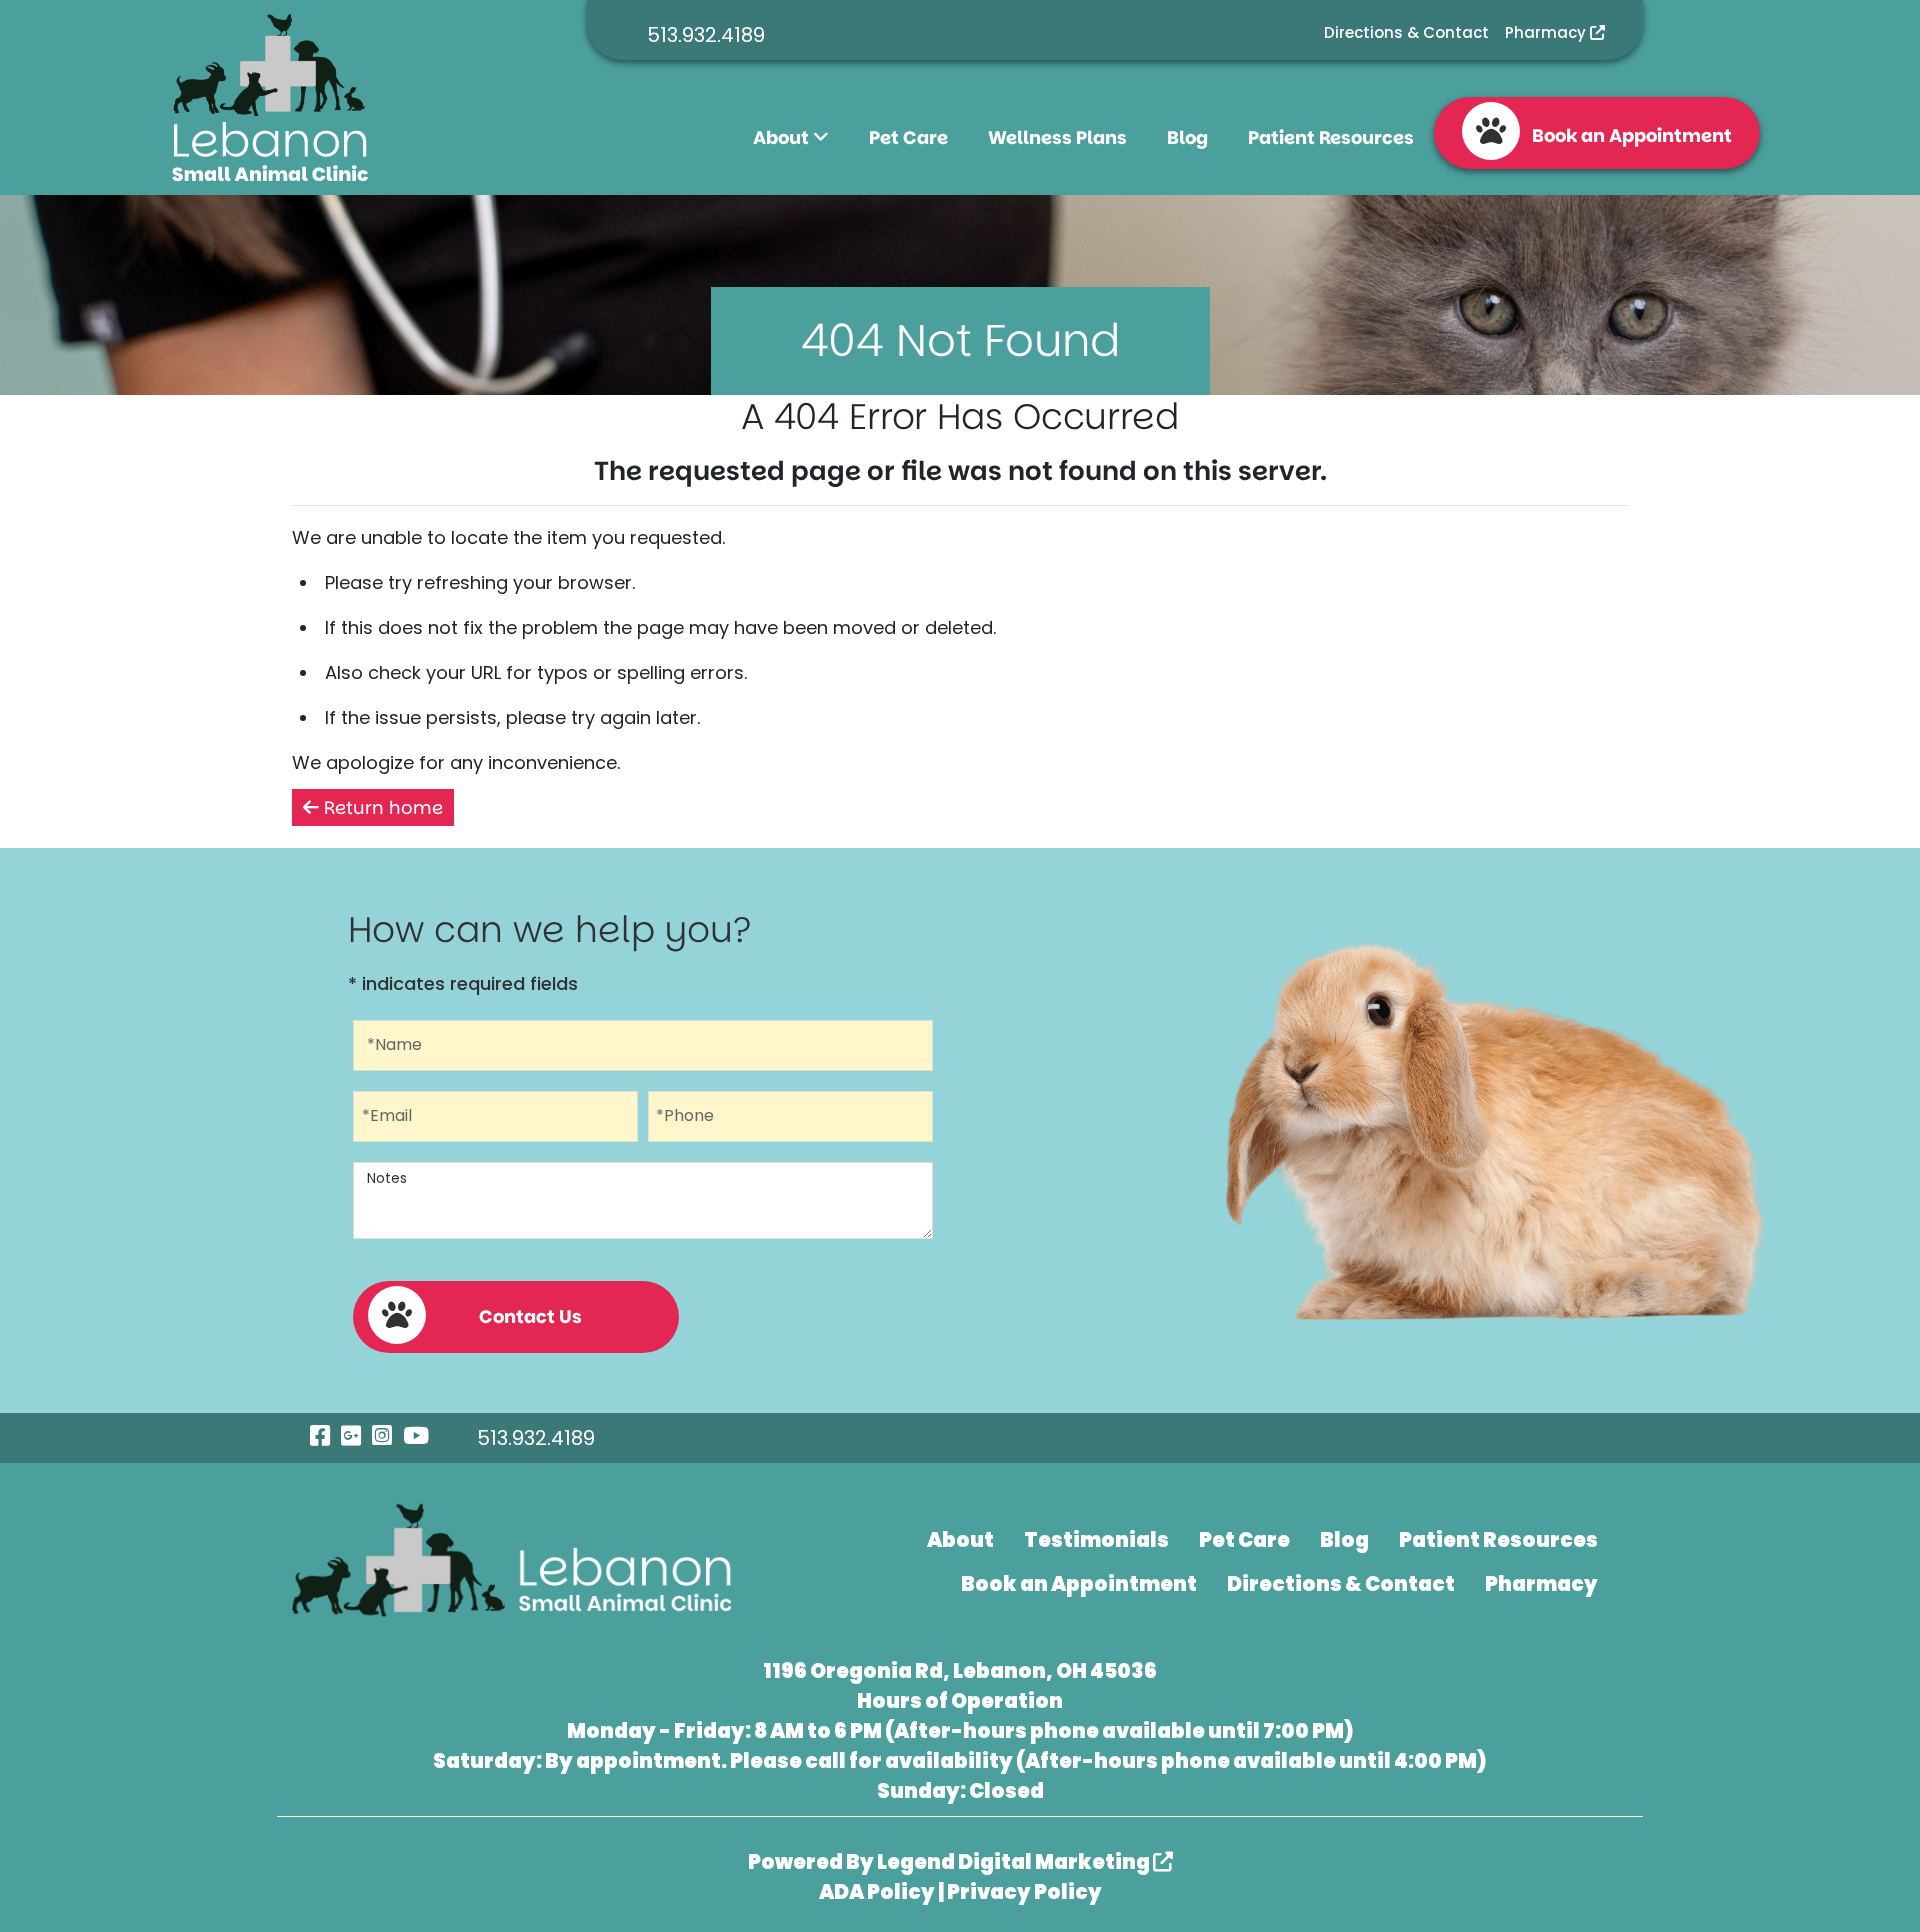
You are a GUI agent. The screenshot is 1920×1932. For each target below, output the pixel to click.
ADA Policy (877, 1892)
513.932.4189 (706, 35)
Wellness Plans (1057, 137)
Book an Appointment (1626, 135)
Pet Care (908, 137)
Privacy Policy (1024, 1892)
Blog (1187, 137)
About (783, 137)
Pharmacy (1547, 32)
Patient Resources (1331, 137)
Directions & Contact (1406, 32)
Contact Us (530, 1316)
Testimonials (1096, 1540)
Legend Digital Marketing (1015, 1862)
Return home (381, 807)
